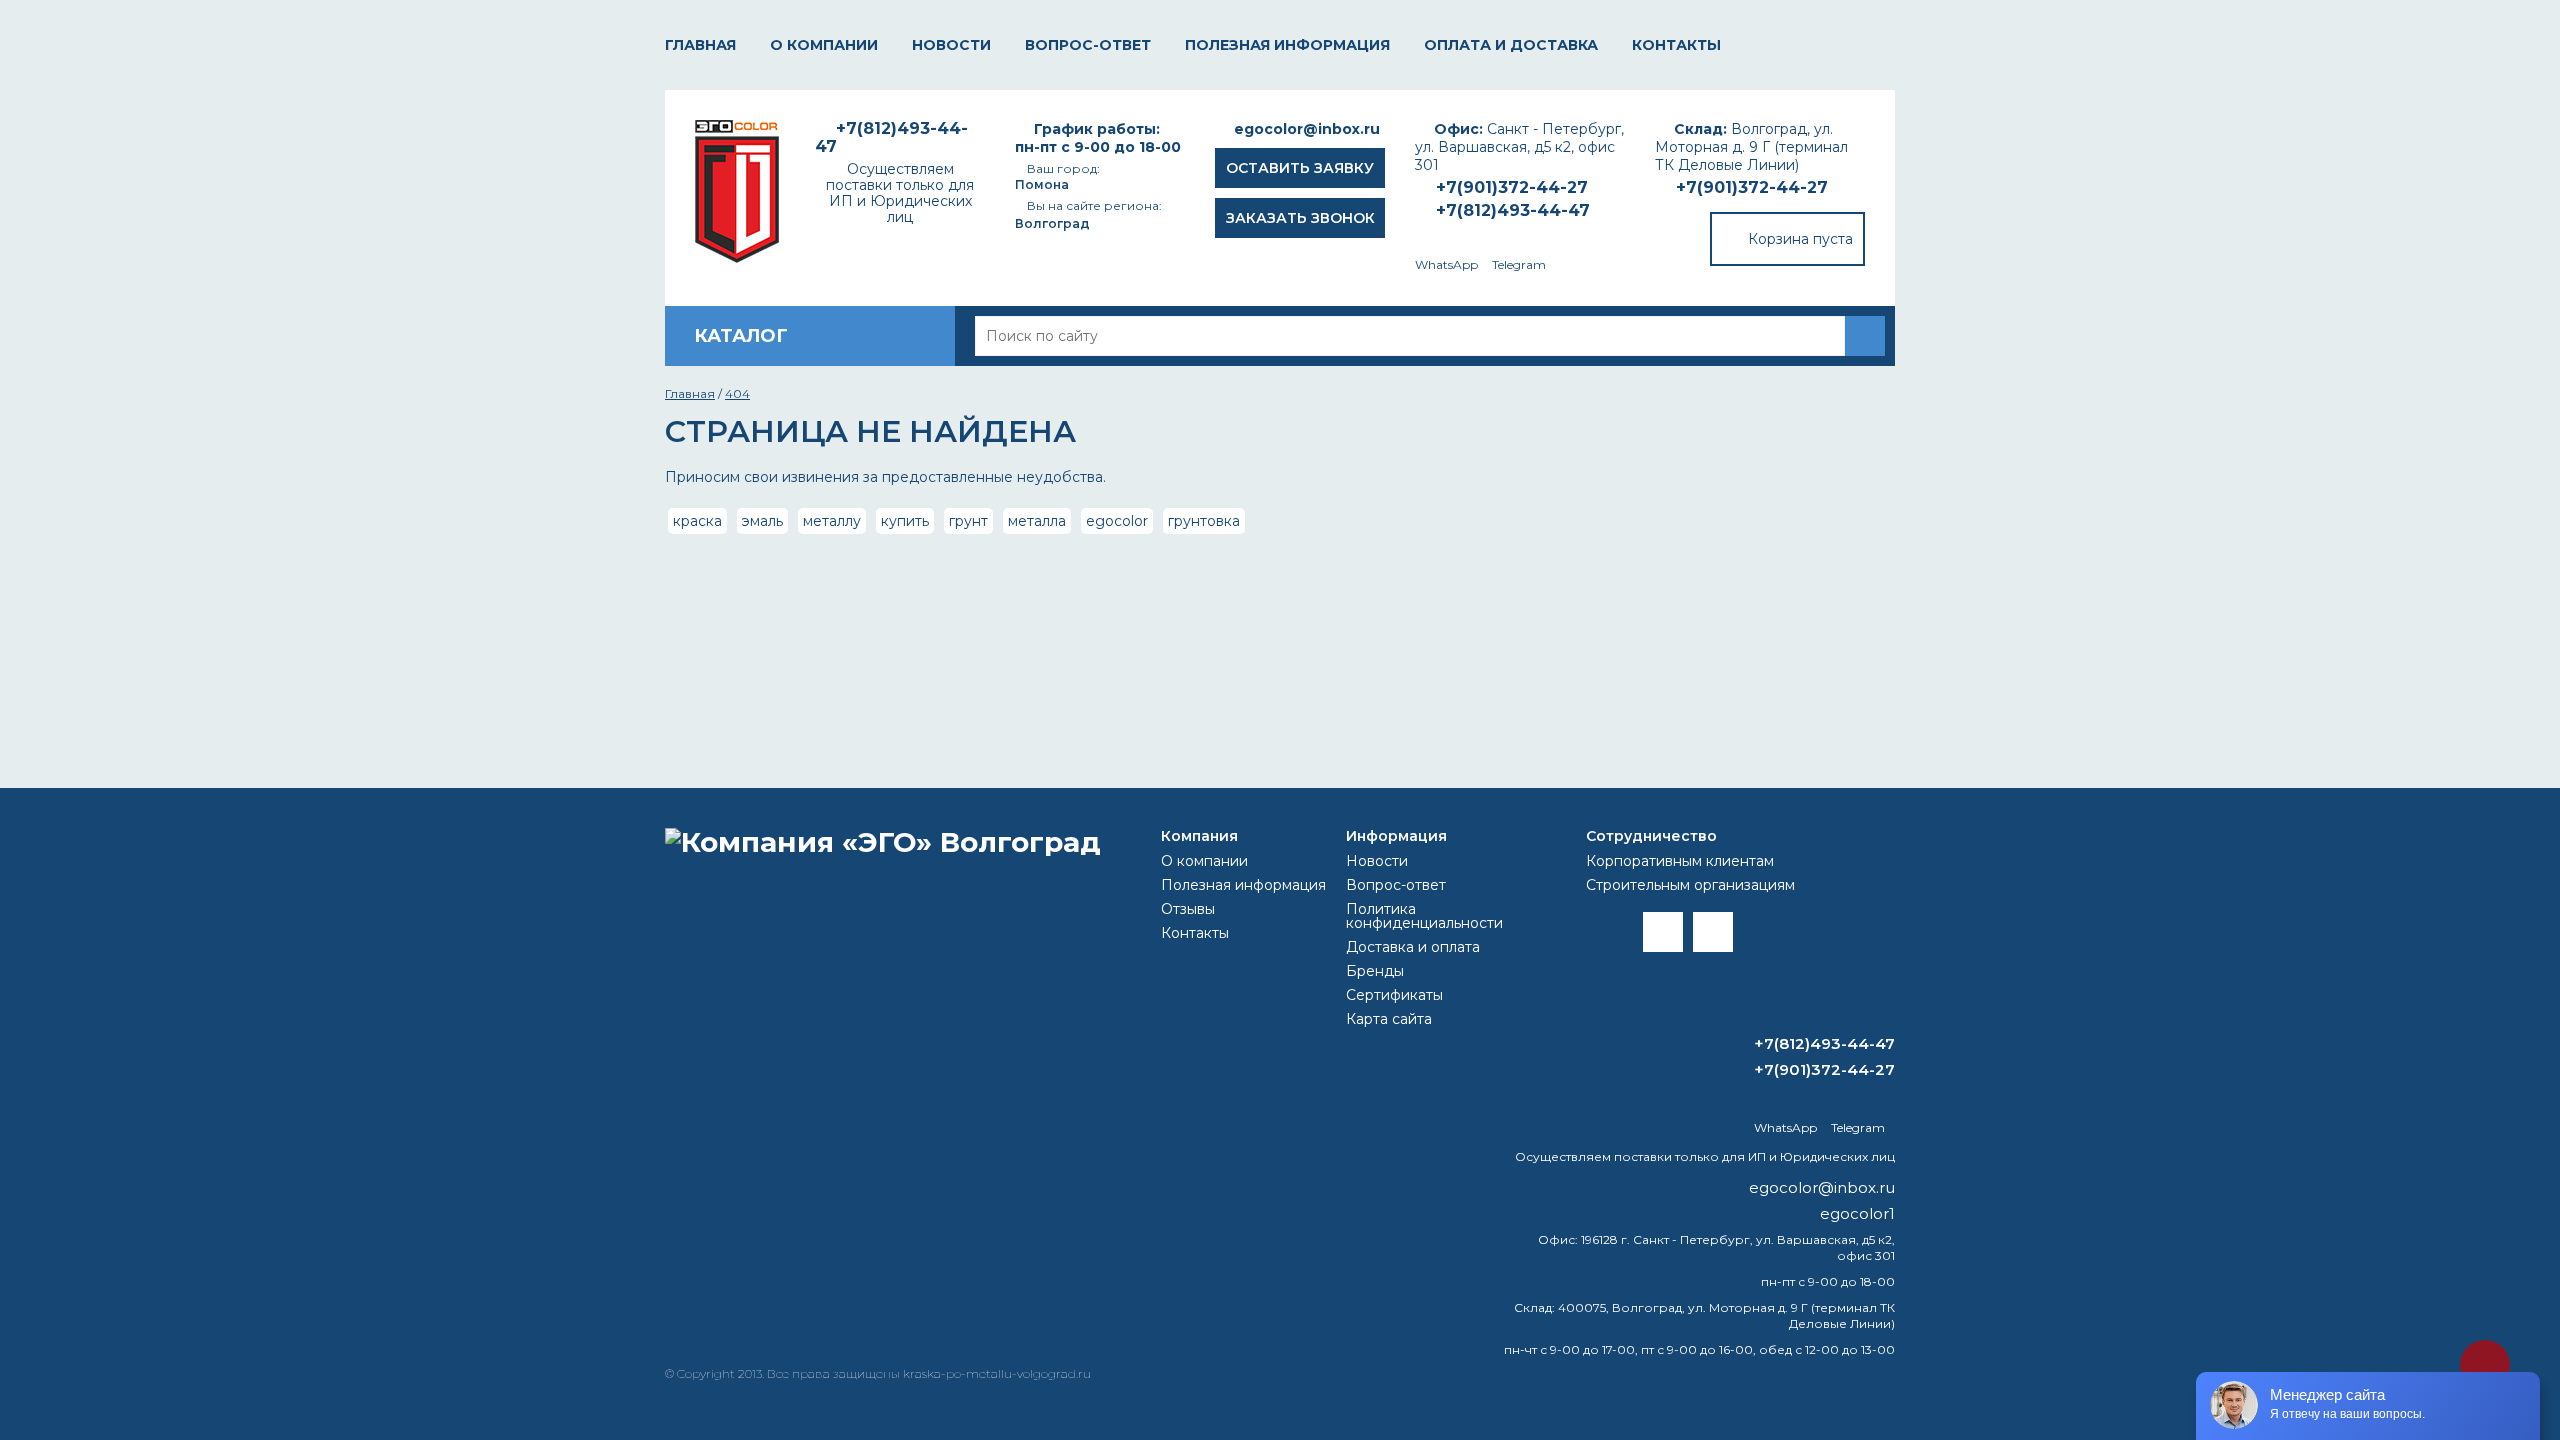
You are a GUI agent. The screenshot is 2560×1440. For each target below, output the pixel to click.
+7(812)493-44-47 (1513, 210)
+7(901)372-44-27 (1752, 187)
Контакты (1676, 45)
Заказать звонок (1300, 218)
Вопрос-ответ (1088, 45)
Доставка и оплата (1413, 947)
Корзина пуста (1800, 239)
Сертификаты (1394, 995)
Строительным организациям (1690, 885)
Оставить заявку (1300, 168)
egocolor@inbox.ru (1307, 129)
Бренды (1375, 971)
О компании (824, 45)
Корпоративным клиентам (1680, 861)
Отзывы (1188, 909)
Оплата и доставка (1511, 45)
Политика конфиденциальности (1424, 916)
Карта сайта (1389, 1019)
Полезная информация (1287, 45)
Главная (700, 45)
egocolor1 (1857, 1213)
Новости (951, 45)
